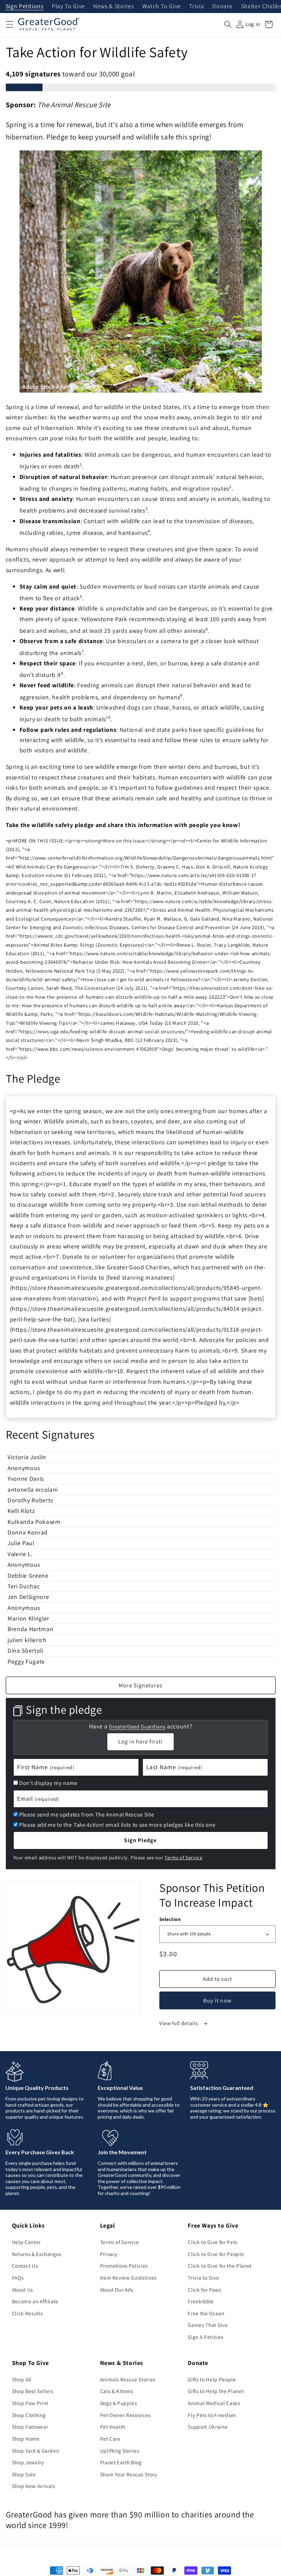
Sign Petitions (25, 7)
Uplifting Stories (120, 2451)
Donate (222, 7)
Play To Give (68, 7)
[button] (9, 24)
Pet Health (113, 2427)
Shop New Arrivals (34, 2486)
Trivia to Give (203, 2278)
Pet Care (110, 2439)
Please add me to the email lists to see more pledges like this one (117, 1825)
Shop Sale (24, 2474)
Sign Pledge (140, 1840)
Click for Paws (204, 2290)
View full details (179, 2023)
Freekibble (201, 2301)
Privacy (109, 2254)
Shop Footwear (30, 2427)
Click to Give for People (216, 2254)
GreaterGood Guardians (137, 1727)
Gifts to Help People (212, 2379)
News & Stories (113, 7)
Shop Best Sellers (33, 2391)
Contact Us (25, 2266)
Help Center (26, 2242)
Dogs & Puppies (119, 2403)
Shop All (22, 2379)
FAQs (18, 2278)
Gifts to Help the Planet (216, 2391)
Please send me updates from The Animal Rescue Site (87, 1814)
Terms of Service (184, 1857)
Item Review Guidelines (129, 2278)
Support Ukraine (208, 2427)
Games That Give (208, 2325)
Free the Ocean (206, 2313)
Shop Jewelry (28, 2462)
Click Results (27, 2313)
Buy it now (217, 2000)
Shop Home (26, 2439)
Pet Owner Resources (125, 2415)
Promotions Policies (124, 2266)
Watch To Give (162, 7)
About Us (22, 2290)
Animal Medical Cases (214, 2403)
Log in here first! (140, 1741)
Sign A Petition (205, 2337)
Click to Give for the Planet (220, 2266)
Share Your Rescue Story (129, 2474)
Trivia (197, 7)
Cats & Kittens (117, 2391)
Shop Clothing (29, 2415)
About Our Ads (117, 2290)
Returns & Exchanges (37, 2254)
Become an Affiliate (35, 2301)
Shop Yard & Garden (36, 2451)
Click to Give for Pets (213, 2242)
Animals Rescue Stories (128, 2379)
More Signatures (140, 1685)
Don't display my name (48, 1783)
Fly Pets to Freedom (212, 2415)
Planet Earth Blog (121, 2462)
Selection (170, 1919)
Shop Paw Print (30, 2403)
